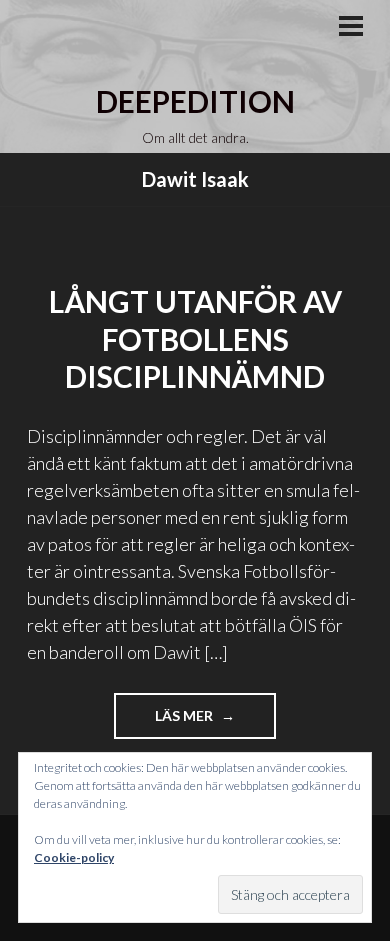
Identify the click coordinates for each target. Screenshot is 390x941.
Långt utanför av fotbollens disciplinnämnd (195, 338)
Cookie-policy (74, 857)
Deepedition (195, 101)
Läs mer (215, 722)
